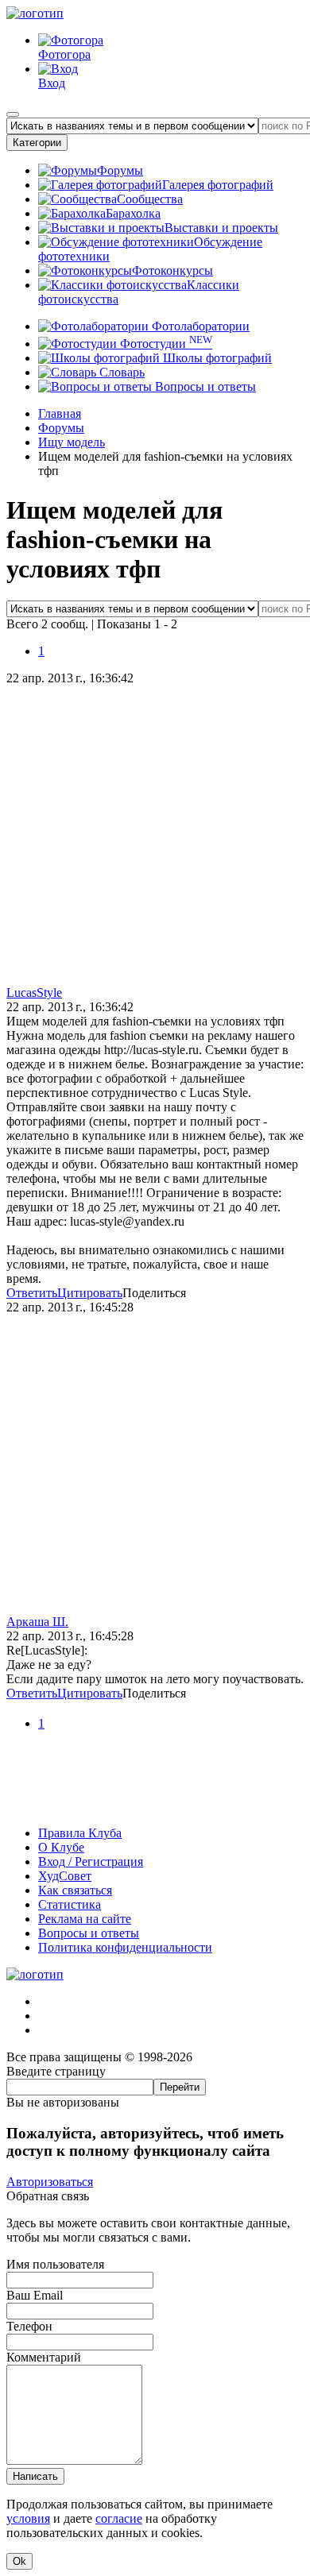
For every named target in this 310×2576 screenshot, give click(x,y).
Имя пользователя (55, 2264)
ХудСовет (65, 1876)
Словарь (120, 372)
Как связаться (75, 1890)
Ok (19, 2561)
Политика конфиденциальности (125, 1947)
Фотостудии (165, 344)
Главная (60, 413)
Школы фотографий (216, 358)
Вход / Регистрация (91, 1862)
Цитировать (90, 1293)
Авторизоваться (50, 2182)
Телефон (29, 2326)
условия (28, 2518)
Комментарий (44, 2357)
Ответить (32, 1293)
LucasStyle (34, 993)
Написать (35, 2476)
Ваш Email (35, 2295)
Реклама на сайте (85, 1919)
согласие (119, 2518)
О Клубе (61, 1847)
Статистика (70, 1904)
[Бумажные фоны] (155, 1806)
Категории (37, 143)
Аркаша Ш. (37, 1622)
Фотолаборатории (199, 326)
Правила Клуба (80, 1833)
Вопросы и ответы (204, 386)
